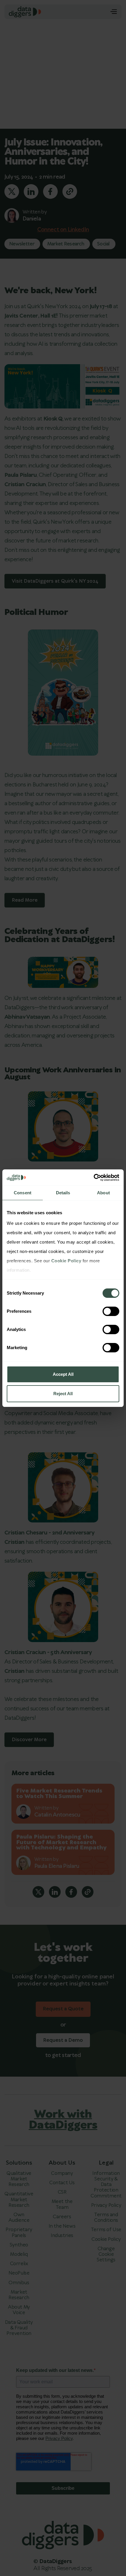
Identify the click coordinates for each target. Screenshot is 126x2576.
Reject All (63, 1394)
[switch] (111, 1311)
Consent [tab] (23, 1193)
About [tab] (103, 1193)
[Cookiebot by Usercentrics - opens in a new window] (94, 1178)
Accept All (63, 1374)
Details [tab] (63, 1193)
